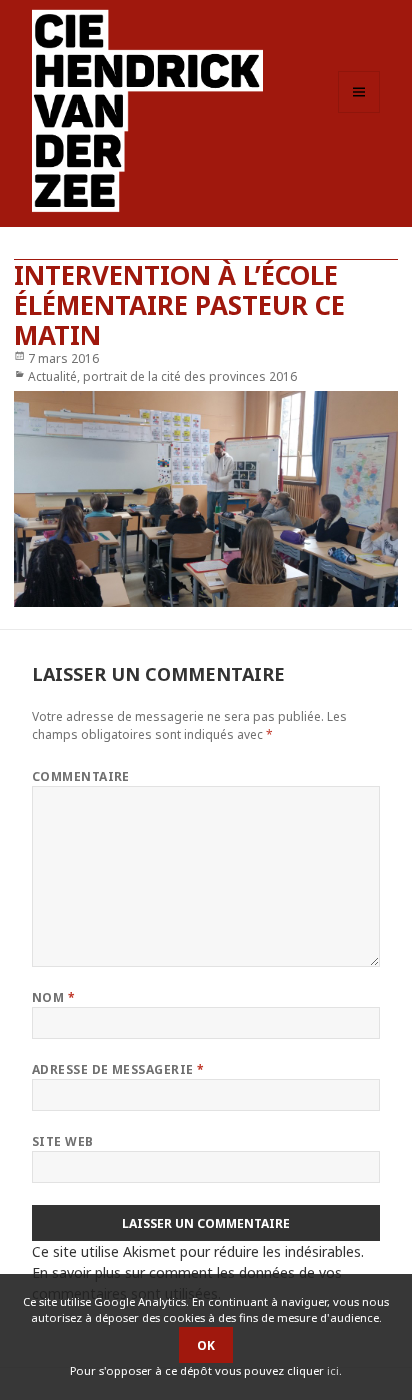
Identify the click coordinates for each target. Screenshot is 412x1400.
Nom (53, 997)
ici (333, 1370)
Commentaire (81, 776)
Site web (63, 1141)
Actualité (52, 376)
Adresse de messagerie (118, 1069)
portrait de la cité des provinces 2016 (190, 376)
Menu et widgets (359, 112)
